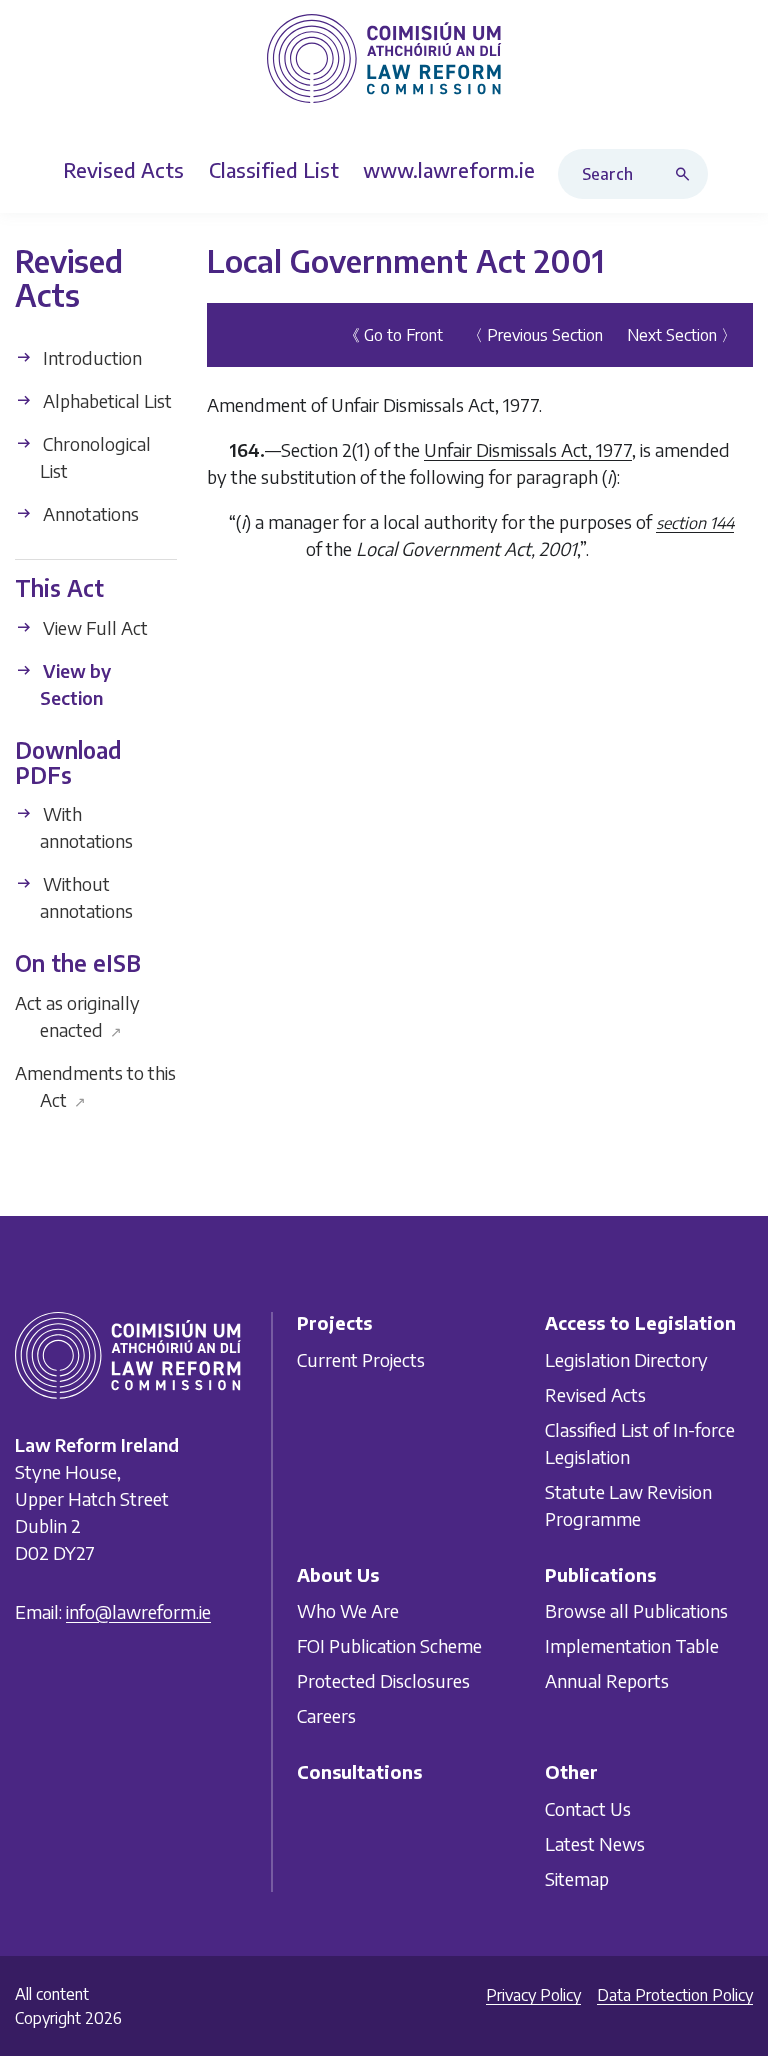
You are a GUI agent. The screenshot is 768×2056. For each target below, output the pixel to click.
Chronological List (95, 457)
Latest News (595, 1843)
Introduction (90, 357)
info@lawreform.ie (138, 1611)
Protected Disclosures (383, 1681)
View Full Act (93, 627)
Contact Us (588, 1808)
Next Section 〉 (682, 334)
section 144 (695, 522)
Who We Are (348, 1611)
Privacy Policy (533, 1995)
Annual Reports (607, 1681)
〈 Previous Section (535, 334)
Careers (326, 1716)
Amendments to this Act (95, 1085)
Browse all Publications (636, 1611)
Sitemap (577, 1878)
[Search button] (687, 174)
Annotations (89, 513)
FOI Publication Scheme (389, 1646)
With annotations (86, 827)
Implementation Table (632, 1646)
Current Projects (361, 1359)
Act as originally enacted (77, 1015)
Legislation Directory (626, 1359)
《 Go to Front (393, 334)
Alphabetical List (105, 400)
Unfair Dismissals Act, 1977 (528, 448)
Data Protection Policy (675, 1995)
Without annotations (86, 897)
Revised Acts (595, 1394)
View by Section (75, 684)
